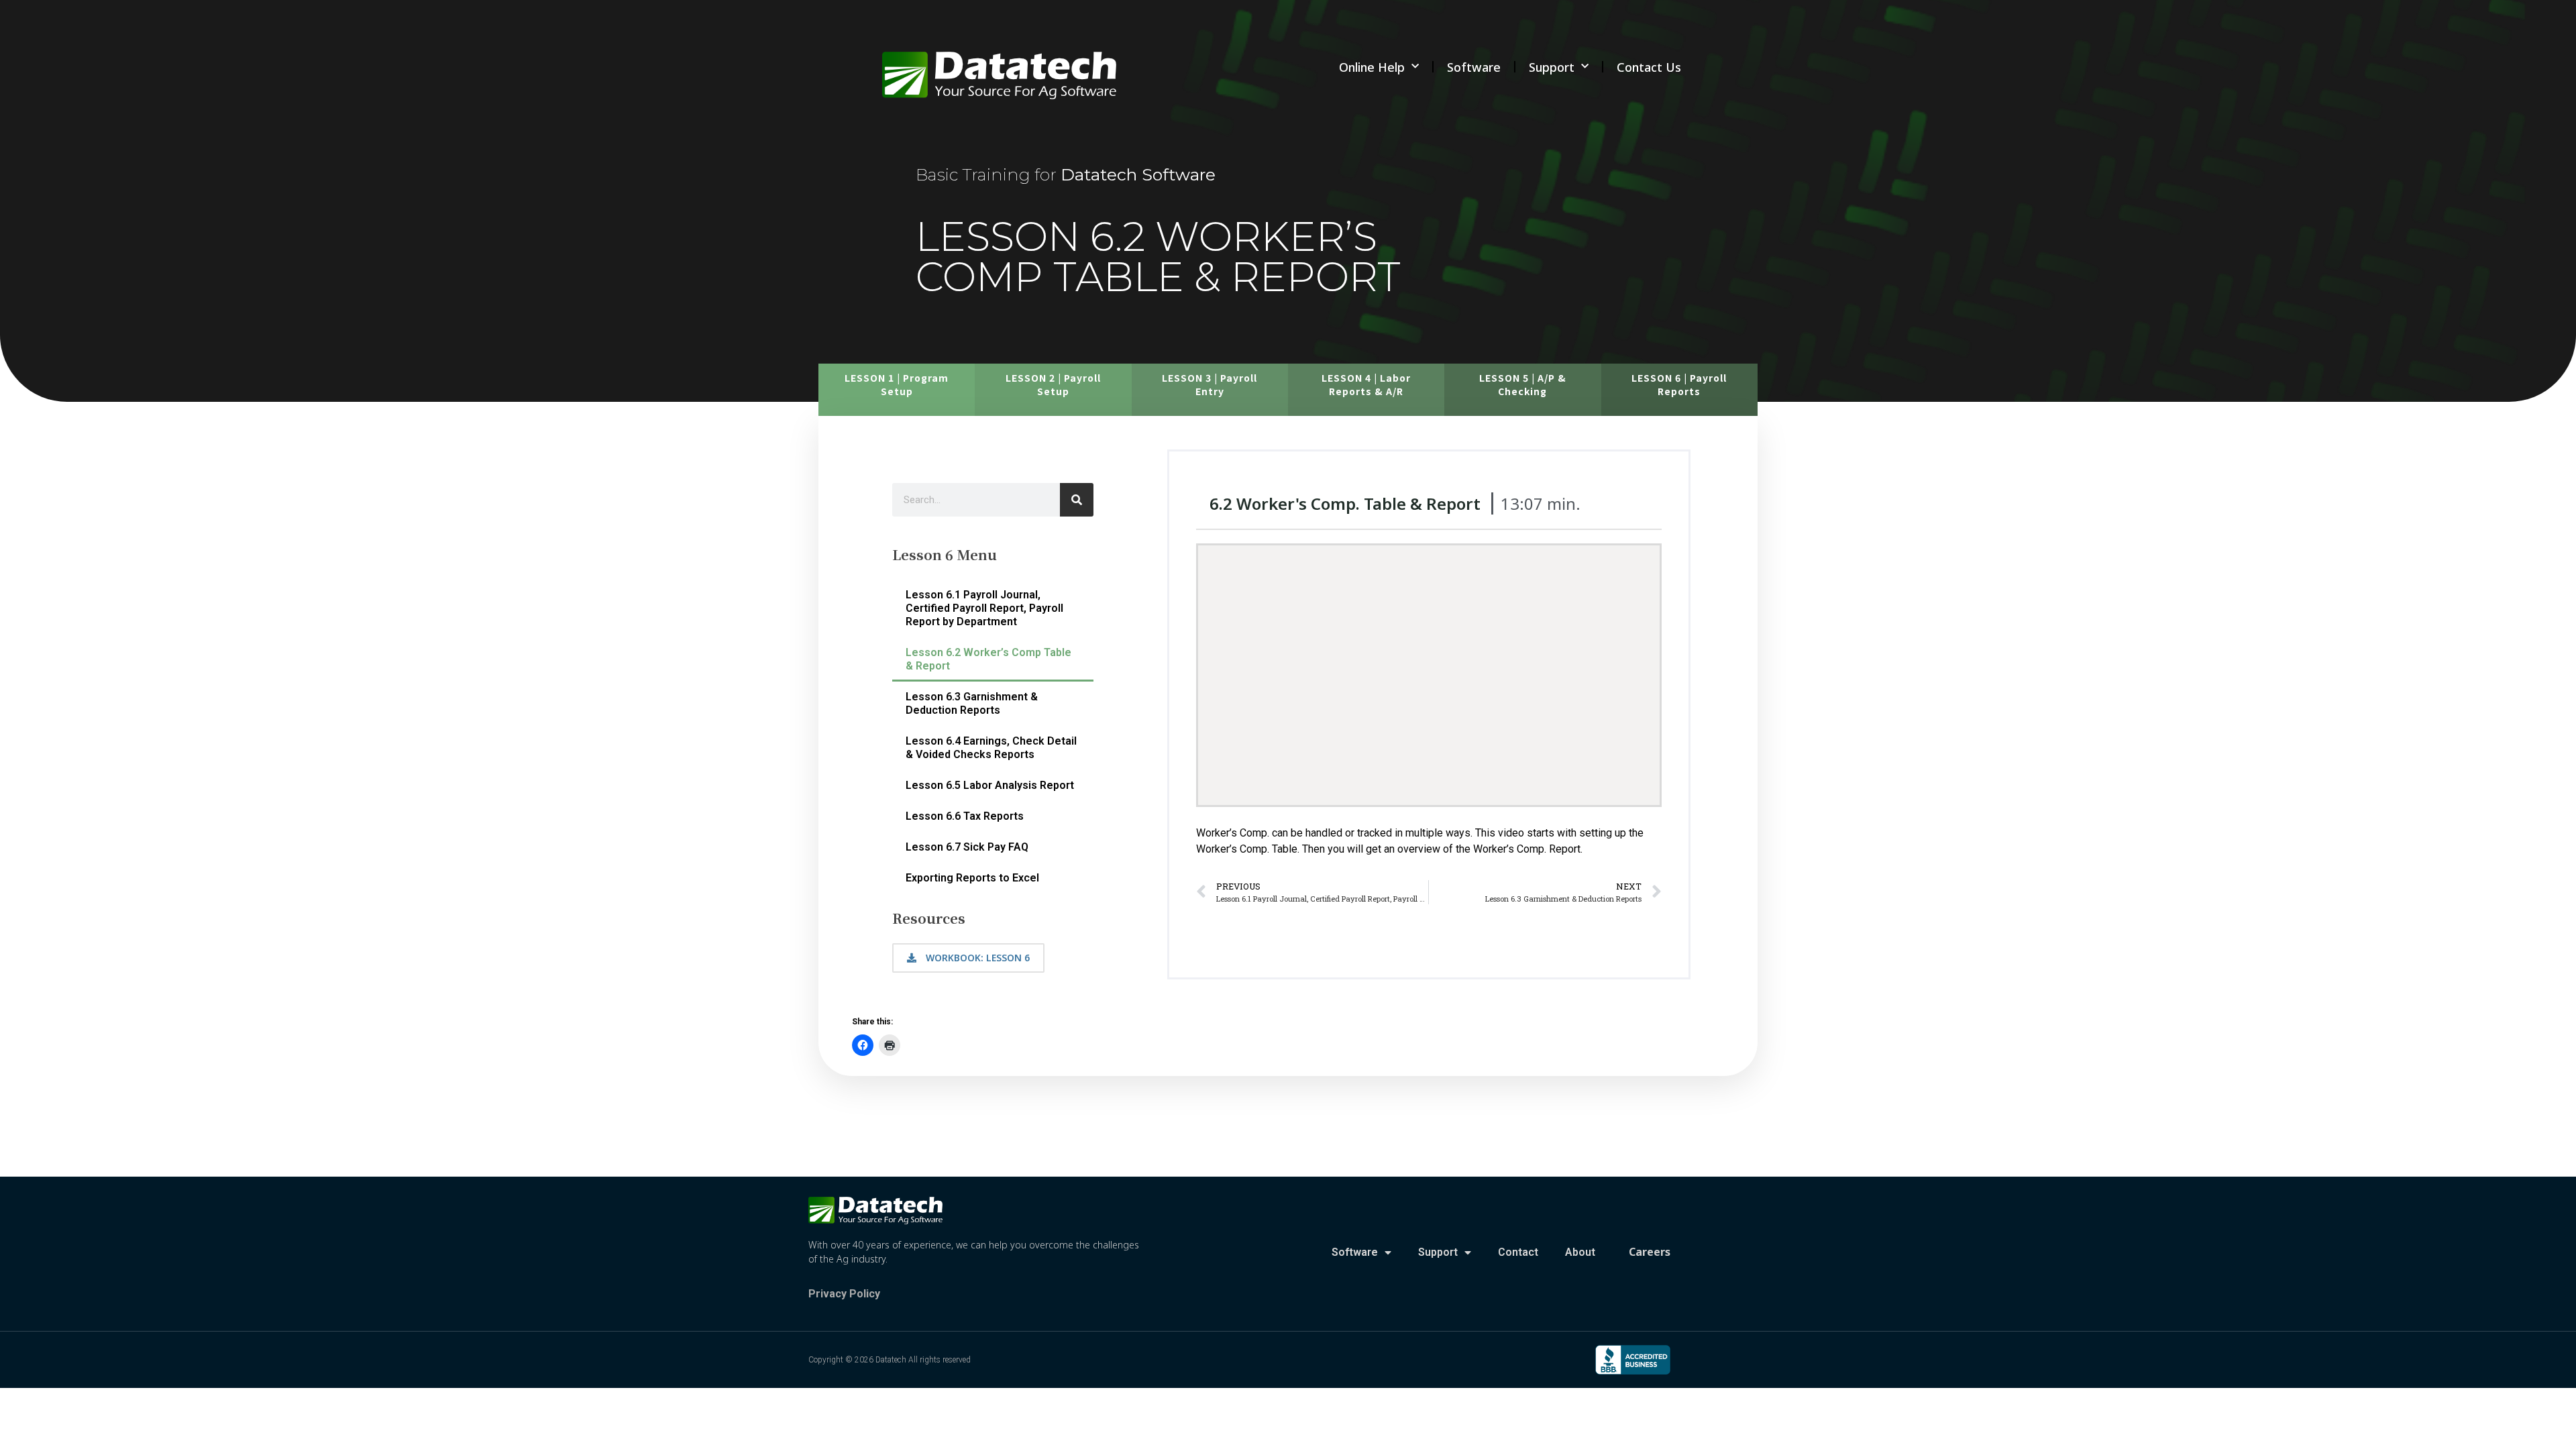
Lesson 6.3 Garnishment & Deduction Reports (972, 703)
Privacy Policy (844, 1294)
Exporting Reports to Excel (972, 878)
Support (1552, 67)
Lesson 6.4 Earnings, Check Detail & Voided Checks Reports (991, 748)
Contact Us (1649, 67)
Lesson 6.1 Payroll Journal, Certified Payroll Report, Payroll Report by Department (984, 608)
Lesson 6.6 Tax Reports (965, 816)
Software (1474, 67)
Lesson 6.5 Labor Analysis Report (990, 785)
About (1580, 1252)
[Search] (1077, 500)
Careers (1650, 1252)
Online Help (1372, 67)
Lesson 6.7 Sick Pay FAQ (967, 847)
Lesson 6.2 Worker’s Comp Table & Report (988, 659)
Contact (1518, 1252)
